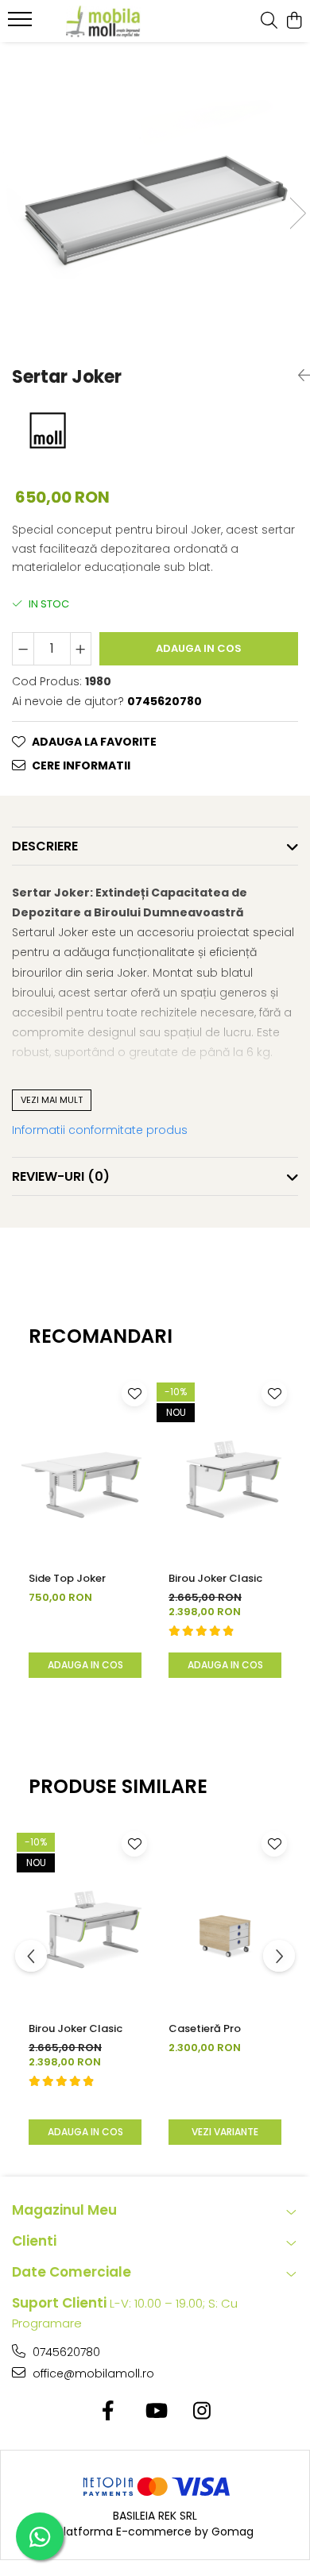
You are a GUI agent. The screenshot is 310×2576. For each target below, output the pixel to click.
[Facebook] (108, 2412)
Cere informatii (81, 765)
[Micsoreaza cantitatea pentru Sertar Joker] (23, 649)
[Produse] (22, 24)
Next (297, 213)
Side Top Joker (67, 1578)
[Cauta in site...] (269, 21)
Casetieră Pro (205, 2028)
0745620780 (65, 2352)
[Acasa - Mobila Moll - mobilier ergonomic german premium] (103, 21)
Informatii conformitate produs (100, 1130)
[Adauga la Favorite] (134, 1394)
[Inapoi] (298, 376)
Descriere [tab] (45, 846)
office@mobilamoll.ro (92, 2374)
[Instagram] (202, 2412)
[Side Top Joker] (85, 1467)
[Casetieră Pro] (225, 1917)
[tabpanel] (155, 197)
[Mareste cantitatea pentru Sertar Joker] (81, 649)
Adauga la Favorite (94, 742)
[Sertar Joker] (155, 197)
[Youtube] (155, 2412)
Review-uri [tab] (61, 1176)
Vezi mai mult (52, 1100)
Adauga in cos (199, 648)
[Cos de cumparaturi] (294, 21)
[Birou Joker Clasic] (225, 1467)
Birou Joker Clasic (215, 1578)
